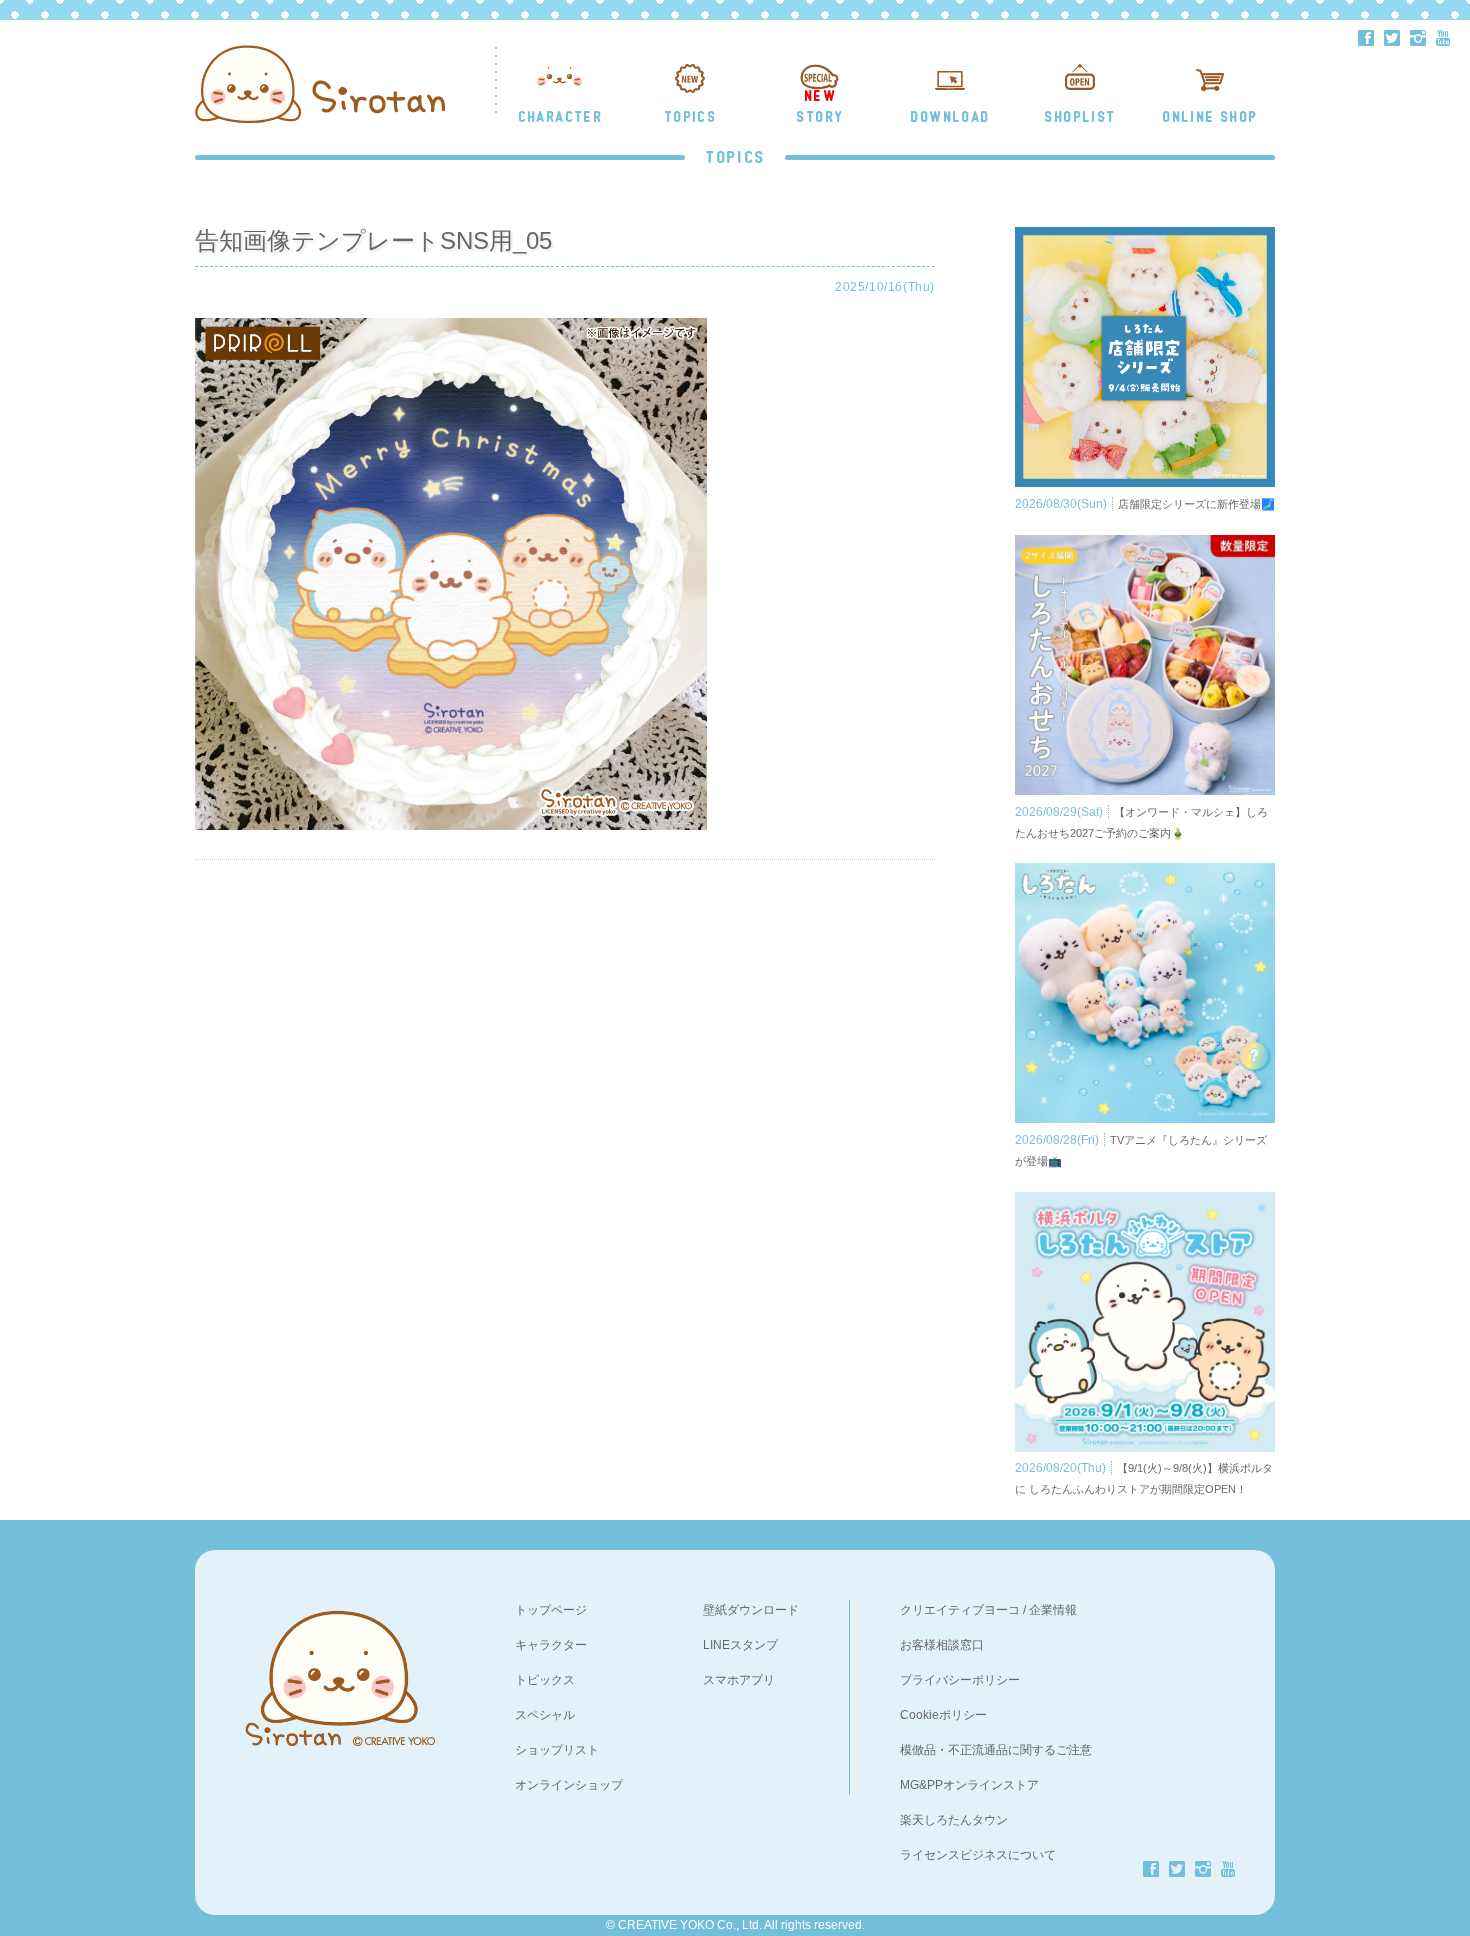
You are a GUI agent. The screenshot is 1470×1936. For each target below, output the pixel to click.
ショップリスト (557, 1750)
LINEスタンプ (740, 1645)
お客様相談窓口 (942, 1645)
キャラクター (551, 1645)
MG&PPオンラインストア (969, 1785)
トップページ (551, 1610)
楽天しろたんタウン (954, 1820)
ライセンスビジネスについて (978, 1855)
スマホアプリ (739, 1680)
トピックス (545, 1680)
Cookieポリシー (943, 1715)
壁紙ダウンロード (751, 1610)
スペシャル (545, 1715)
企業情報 (1053, 1610)
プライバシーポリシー (960, 1680)
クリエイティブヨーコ (960, 1610)
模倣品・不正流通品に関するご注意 (996, 1750)
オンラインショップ (569, 1785)
